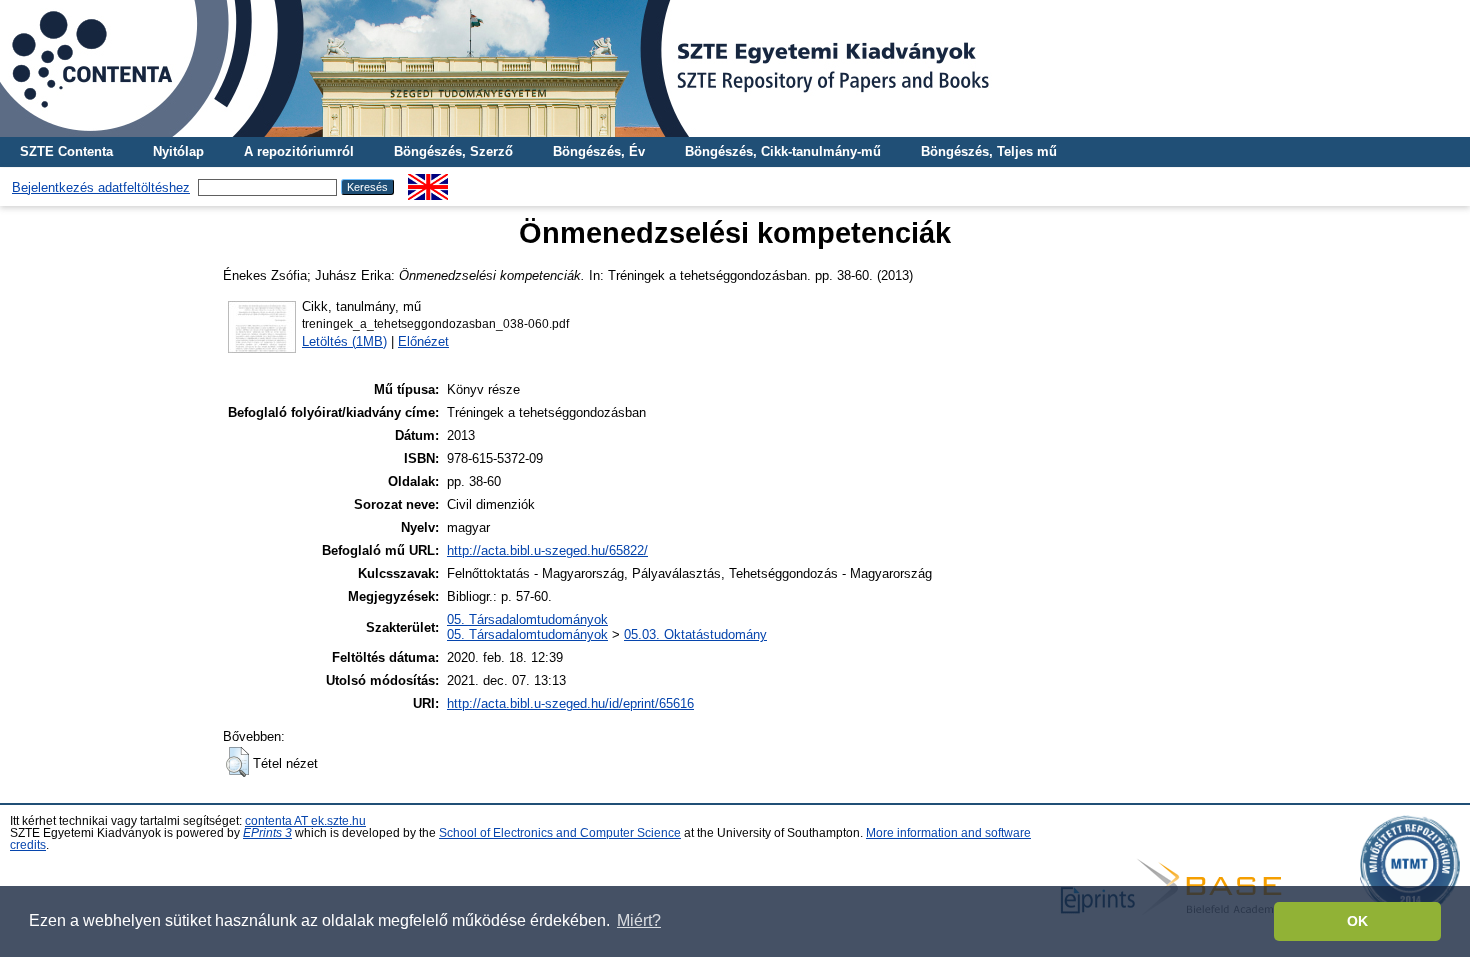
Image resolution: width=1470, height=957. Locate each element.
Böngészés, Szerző (453, 151)
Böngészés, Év (599, 151)
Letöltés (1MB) (344, 341)
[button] (237, 762)
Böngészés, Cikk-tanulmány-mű (783, 151)
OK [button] (1357, 921)
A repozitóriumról (299, 151)
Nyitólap (178, 151)
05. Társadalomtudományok (527, 619)
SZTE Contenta (66, 151)
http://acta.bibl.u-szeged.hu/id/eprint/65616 (570, 703)
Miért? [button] (639, 920)
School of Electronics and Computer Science (560, 833)
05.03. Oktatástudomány (695, 634)
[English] (428, 181)
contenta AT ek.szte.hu (305, 821)
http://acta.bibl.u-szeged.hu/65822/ (547, 550)
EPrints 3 (267, 833)
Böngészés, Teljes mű (989, 151)
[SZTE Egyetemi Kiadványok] (735, 68)
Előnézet (423, 341)
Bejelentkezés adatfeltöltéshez (101, 187)
